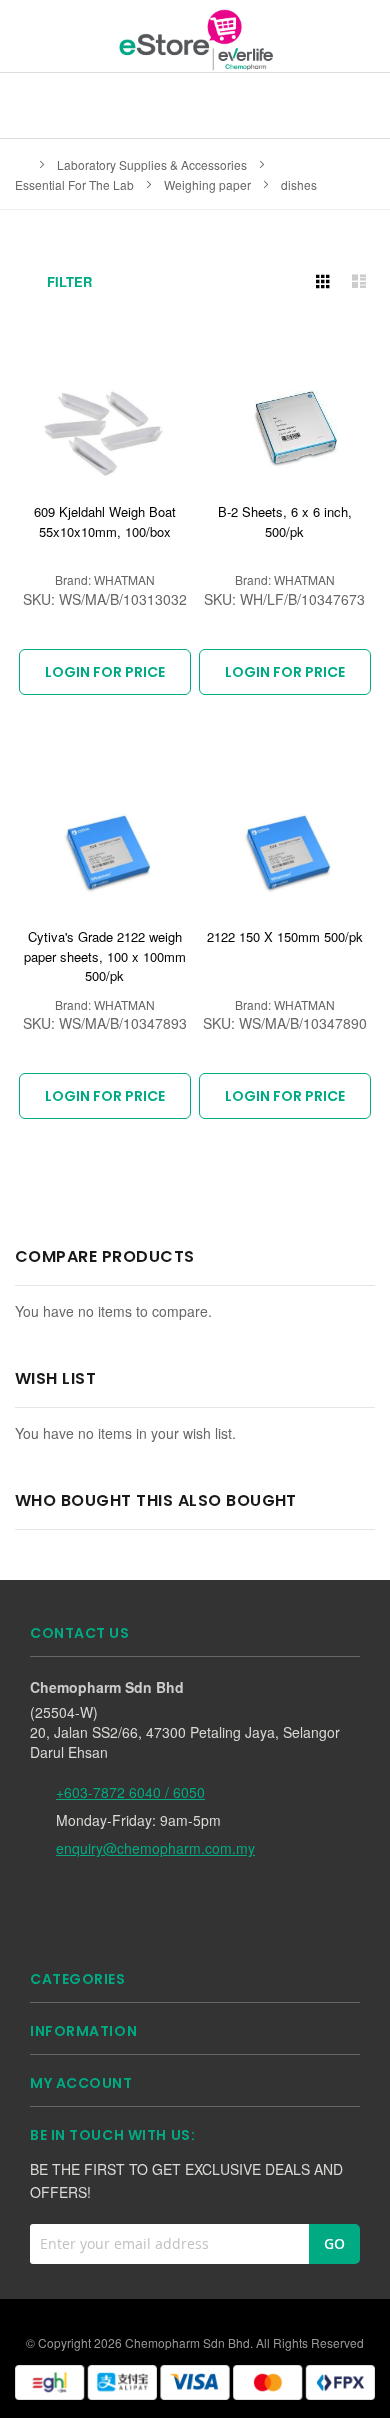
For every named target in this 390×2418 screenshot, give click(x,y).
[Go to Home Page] (21, 164)
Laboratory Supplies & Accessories (153, 164)
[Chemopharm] (195, 39)
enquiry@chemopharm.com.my (155, 1848)
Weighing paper (209, 184)
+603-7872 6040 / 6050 (130, 1792)
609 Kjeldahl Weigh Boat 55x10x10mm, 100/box (105, 521)
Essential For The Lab (76, 184)
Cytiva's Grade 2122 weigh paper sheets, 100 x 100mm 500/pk (105, 956)
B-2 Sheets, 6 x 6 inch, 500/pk (285, 521)
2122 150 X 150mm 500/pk (285, 936)
